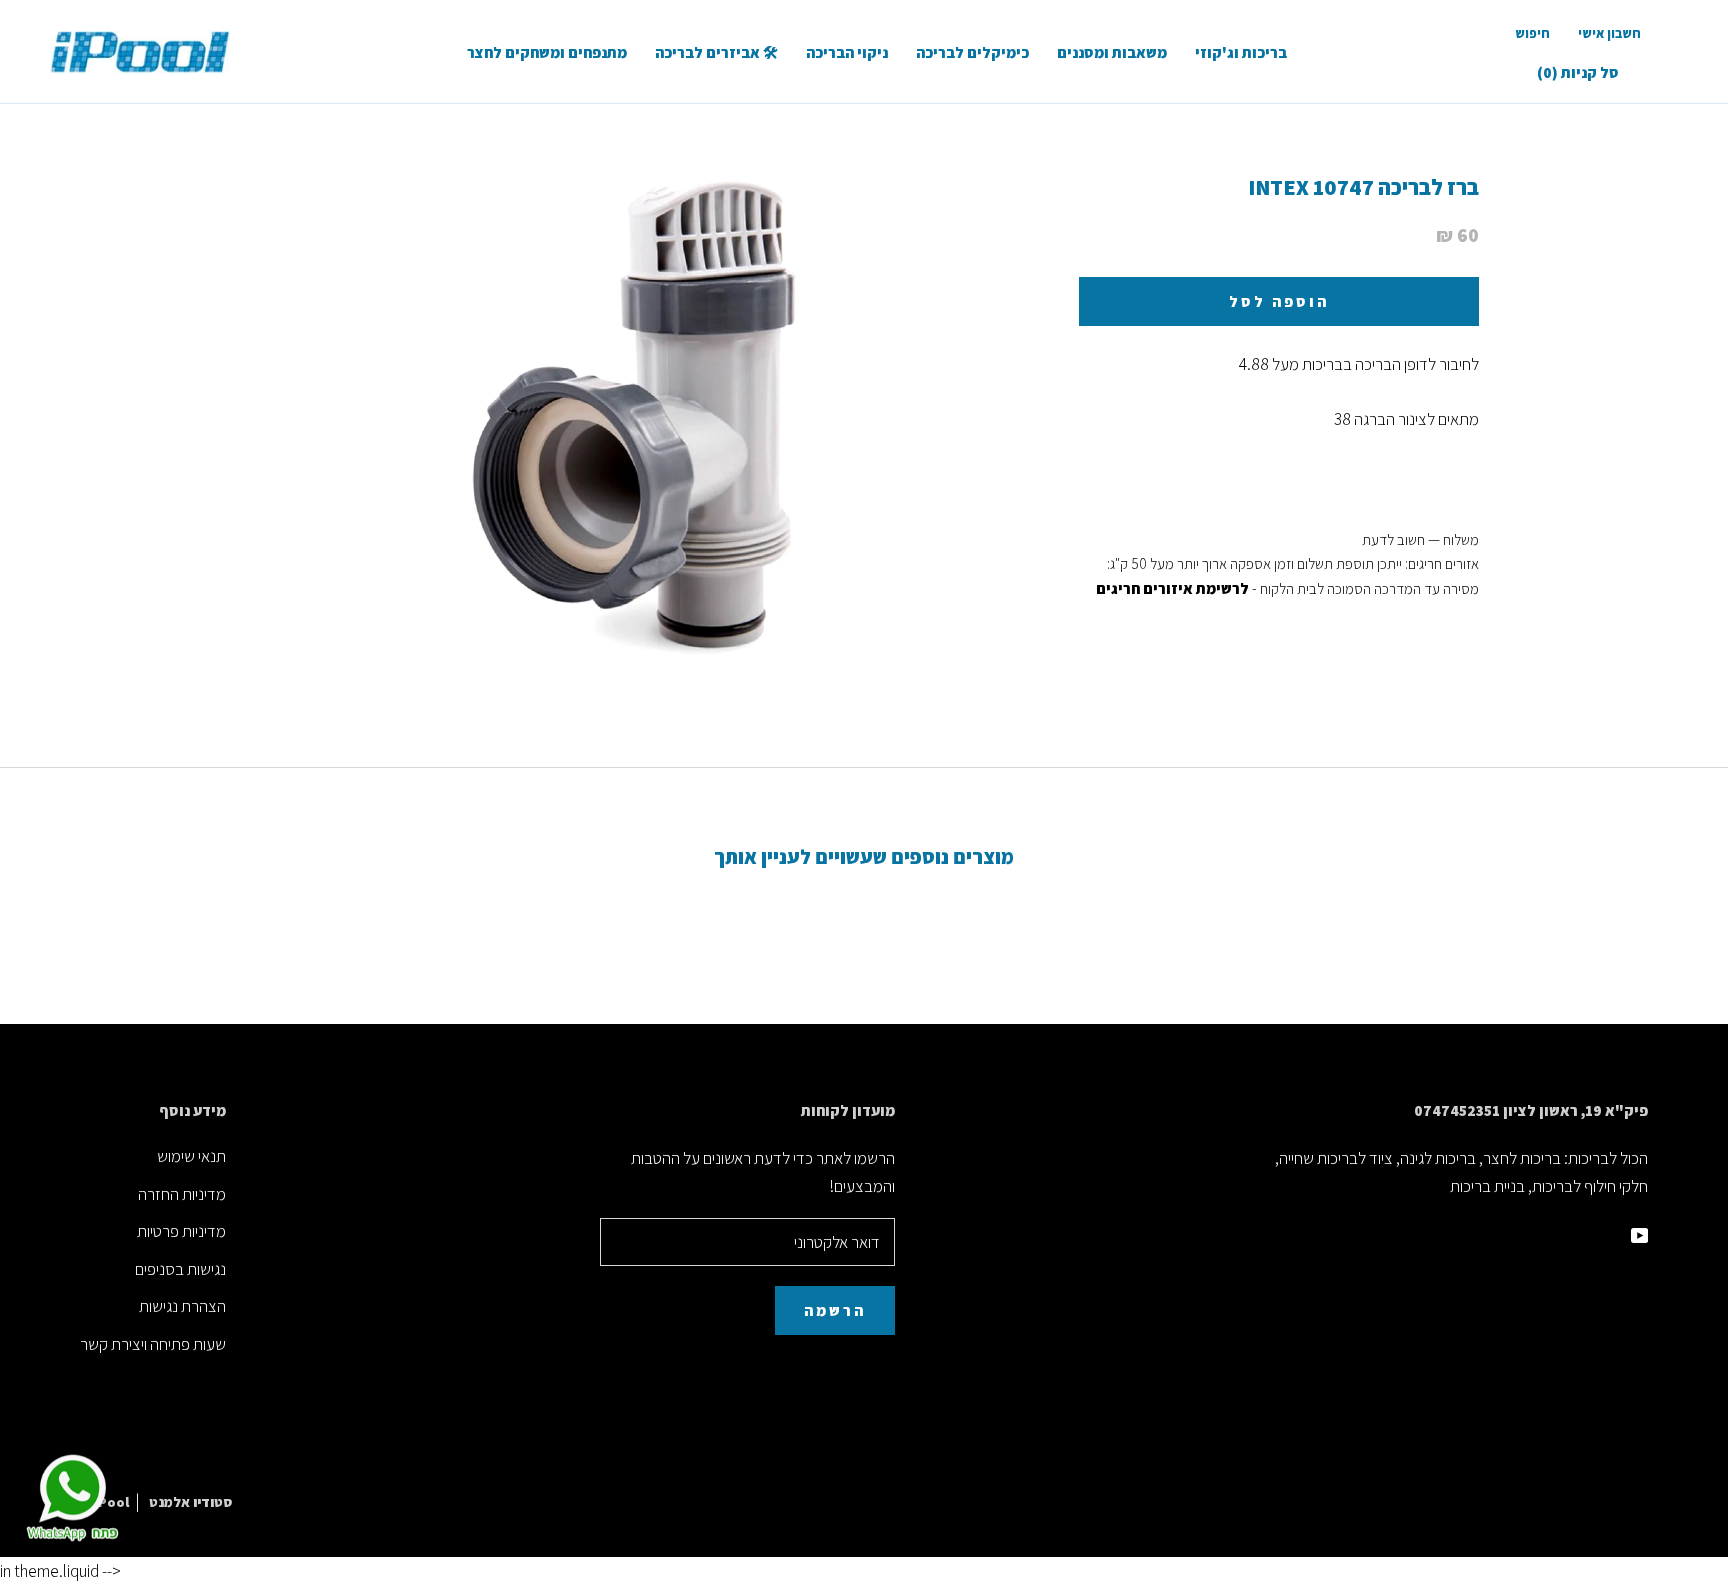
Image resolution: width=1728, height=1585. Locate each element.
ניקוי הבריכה (847, 52)
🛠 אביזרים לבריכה (716, 52)
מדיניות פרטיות (181, 1231)
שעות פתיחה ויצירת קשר (153, 1344)
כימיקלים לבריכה (972, 52)
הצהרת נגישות (182, 1306)
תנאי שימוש (191, 1156)
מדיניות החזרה (182, 1194)
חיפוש (1532, 33)
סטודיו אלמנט (190, 1502)
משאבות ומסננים (1112, 52)
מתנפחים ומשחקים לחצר (547, 52)
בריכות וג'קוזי (1241, 52)
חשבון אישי (1609, 33)
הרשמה (835, 1310)
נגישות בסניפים (180, 1269)
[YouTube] (1639, 1234)
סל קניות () (1578, 72)
